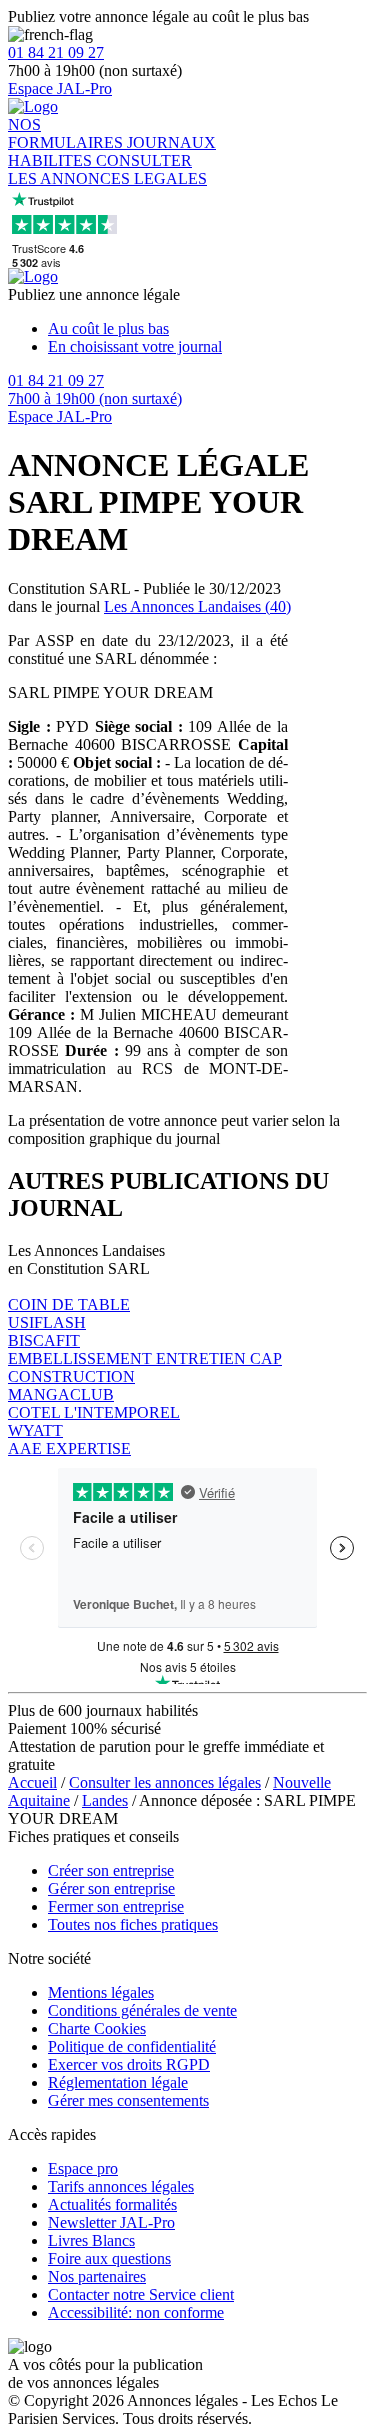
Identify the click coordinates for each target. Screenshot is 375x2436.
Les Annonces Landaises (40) (197, 606)
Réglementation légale (118, 2082)
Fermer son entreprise (116, 1906)
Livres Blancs (91, 2240)
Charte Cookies (97, 2028)
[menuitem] (207, 329)
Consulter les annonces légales (165, 1782)
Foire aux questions (109, 2258)
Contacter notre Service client (141, 2294)
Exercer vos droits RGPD (129, 2064)
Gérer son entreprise (111, 1888)
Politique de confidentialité (132, 2046)
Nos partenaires (97, 2276)
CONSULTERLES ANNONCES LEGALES (107, 169)
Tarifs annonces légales (121, 2186)
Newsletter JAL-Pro (111, 2222)
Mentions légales (101, 1992)
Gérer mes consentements (128, 2100)
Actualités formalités (112, 2204)
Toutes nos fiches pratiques (133, 1924)
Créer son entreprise (111, 1870)
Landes (105, 1800)
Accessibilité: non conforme (136, 2312)
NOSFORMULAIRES (67, 133)
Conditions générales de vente (142, 2010)
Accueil (32, 1782)
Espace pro (83, 2168)
